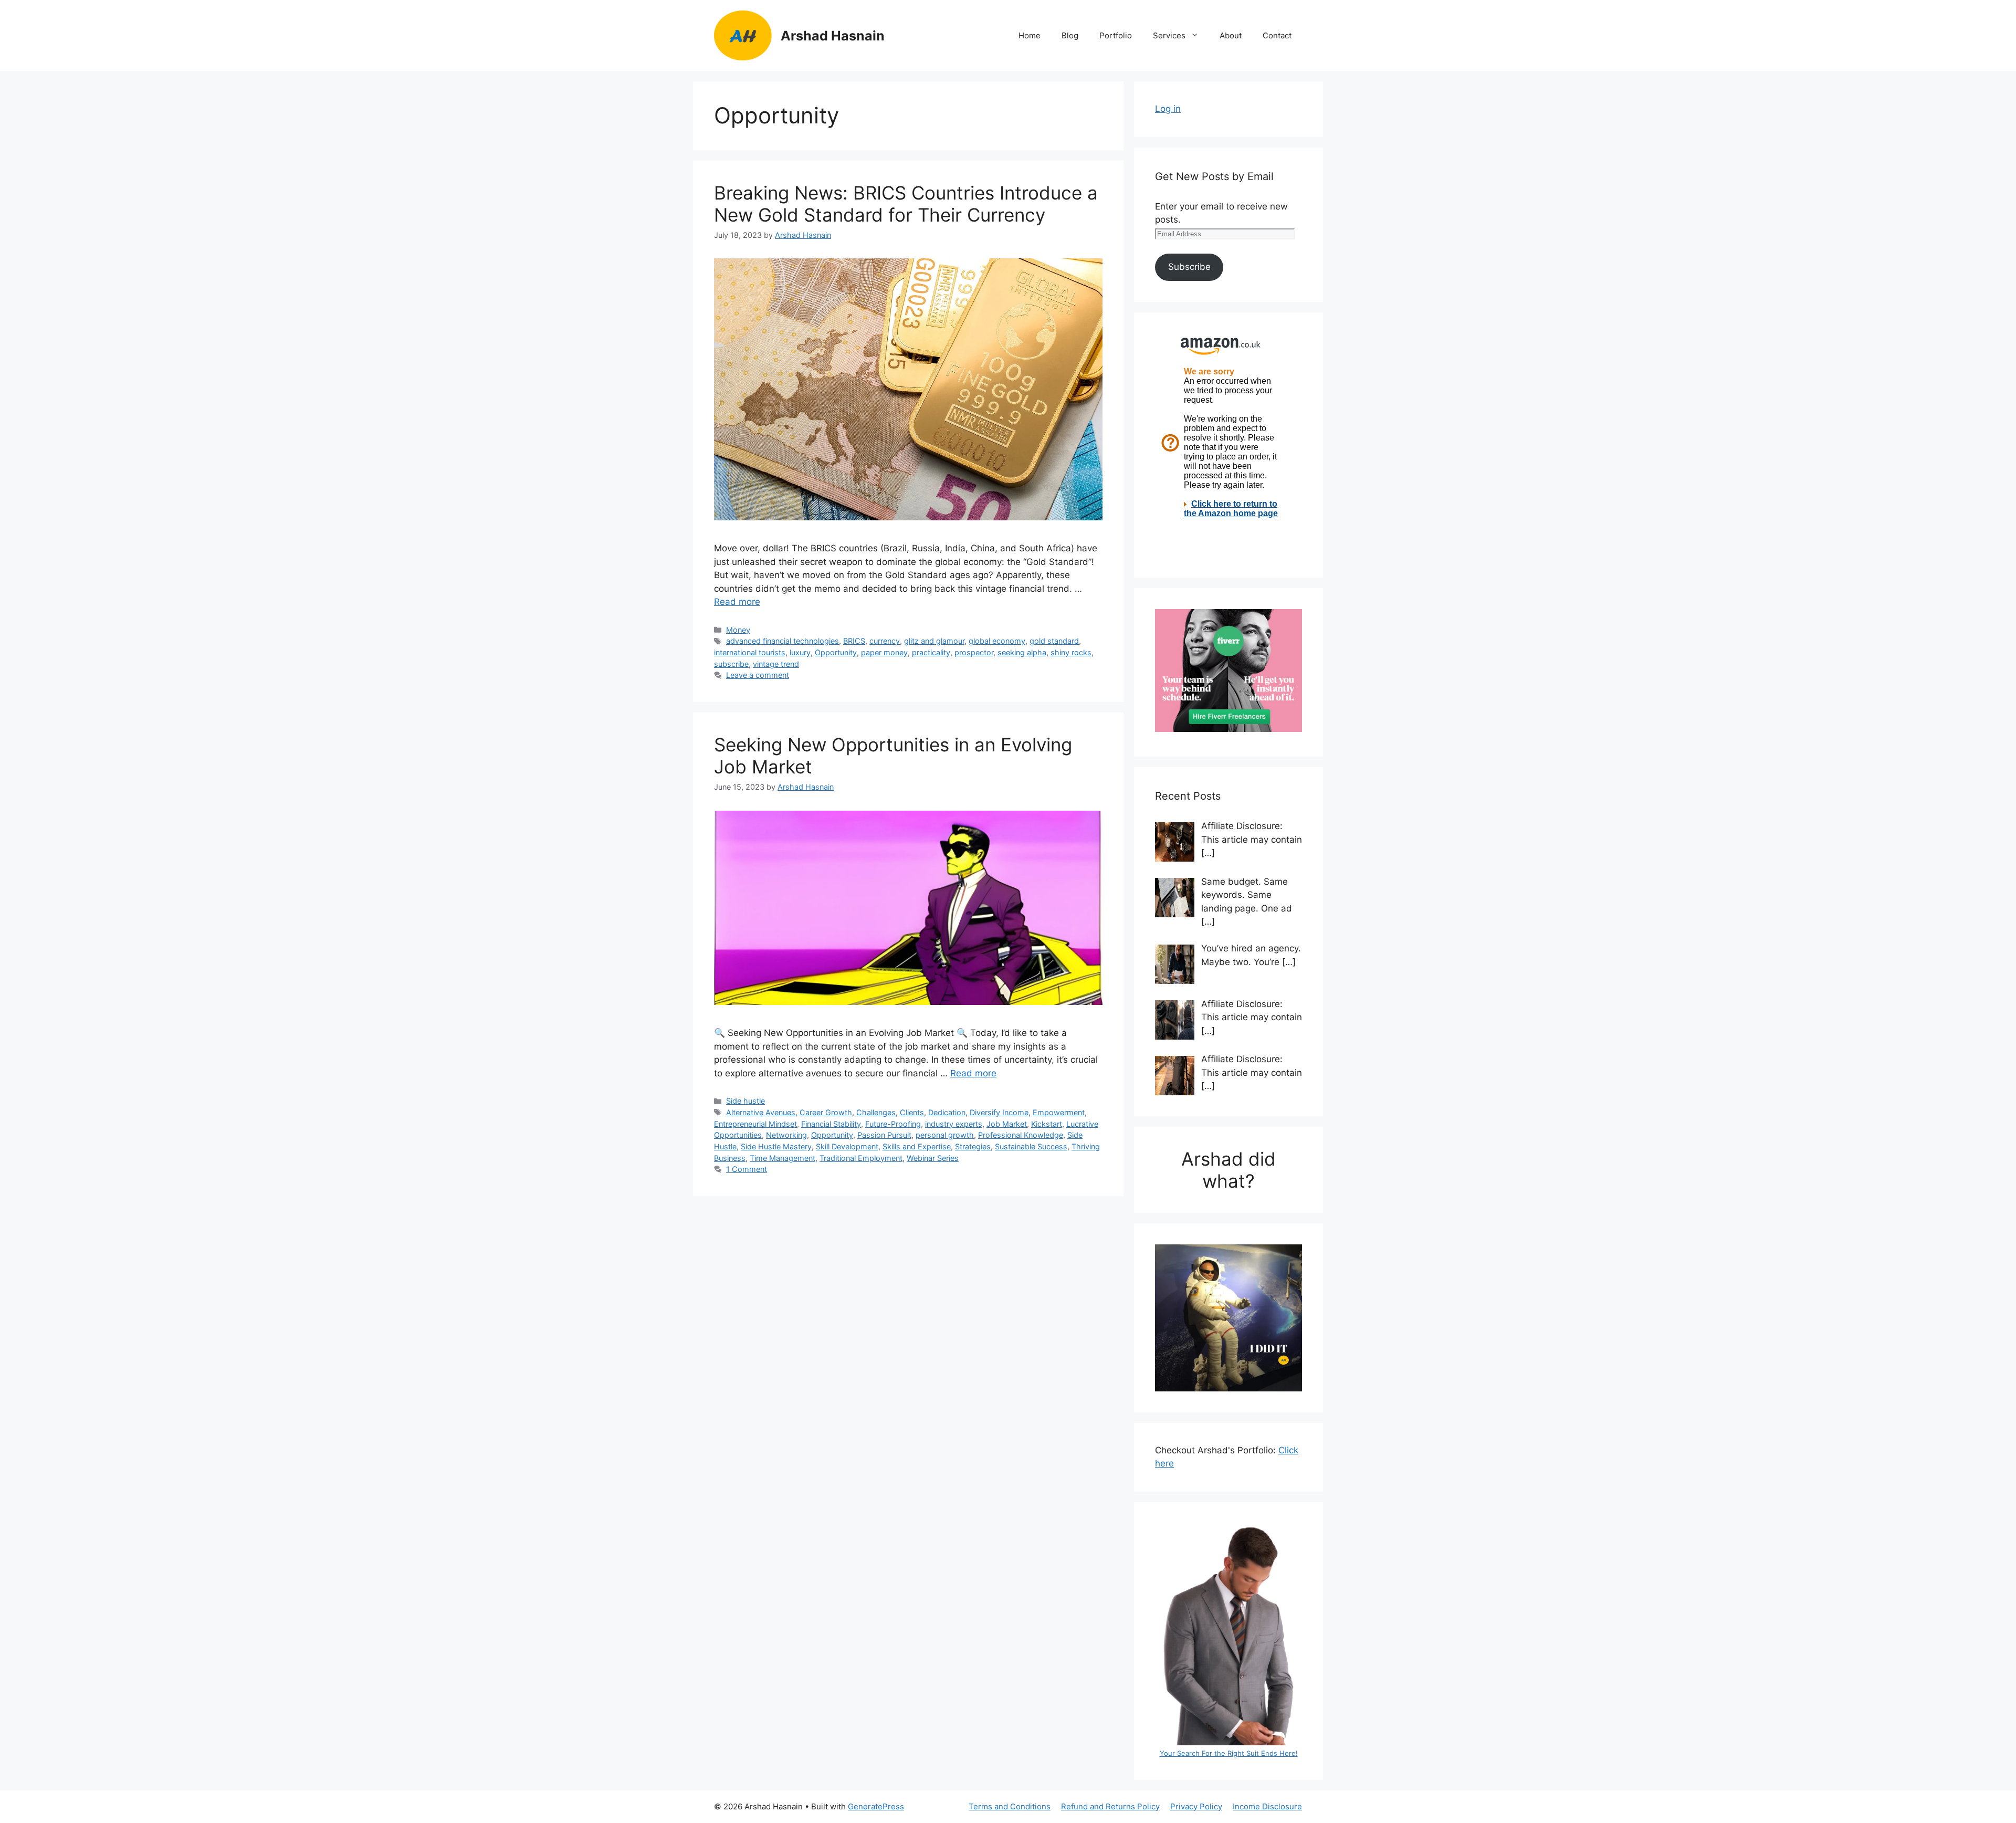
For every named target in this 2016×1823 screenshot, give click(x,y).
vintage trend (776, 664)
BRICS (854, 641)
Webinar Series (933, 1158)
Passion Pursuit (884, 1135)
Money (738, 630)
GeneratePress (876, 1806)
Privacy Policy (1196, 1806)
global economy (997, 641)
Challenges (876, 1112)
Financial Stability (831, 1124)
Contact (1277, 35)
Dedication (947, 1112)
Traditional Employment (861, 1158)
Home (1030, 35)
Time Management (783, 1158)
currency (885, 641)
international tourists (750, 652)
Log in (1168, 109)
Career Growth (826, 1112)
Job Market (1007, 1124)
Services (1169, 35)
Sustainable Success (1031, 1146)
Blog (1070, 35)
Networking (786, 1135)
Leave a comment (758, 675)
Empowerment (1059, 1112)
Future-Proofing (893, 1124)
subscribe (731, 664)
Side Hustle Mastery (776, 1146)
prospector (974, 652)
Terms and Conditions (1010, 1806)
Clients (912, 1112)
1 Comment (747, 1169)
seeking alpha (1022, 652)
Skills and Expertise (917, 1146)
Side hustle (745, 1101)
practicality (931, 652)
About (1231, 35)
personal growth (945, 1135)
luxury (800, 652)
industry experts (954, 1124)
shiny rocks (1071, 652)
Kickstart (1047, 1124)
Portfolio (1116, 35)
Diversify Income (999, 1112)
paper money (884, 652)
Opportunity (836, 652)
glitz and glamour (934, 641)
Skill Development (847, 1146)
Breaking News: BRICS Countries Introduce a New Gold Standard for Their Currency (906, 204)
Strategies (973, 1146)
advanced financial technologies (783, 641)
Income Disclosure (1267, 1806)
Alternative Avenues (761, 1112)
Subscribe (1189, 267)
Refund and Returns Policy (1110, 1806)
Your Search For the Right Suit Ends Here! (1229, 1753)
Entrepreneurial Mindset (755, 1124)
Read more (737, 602)
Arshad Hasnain (833, 36)
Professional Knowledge (1021, 1135)
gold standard (1054, 641)
